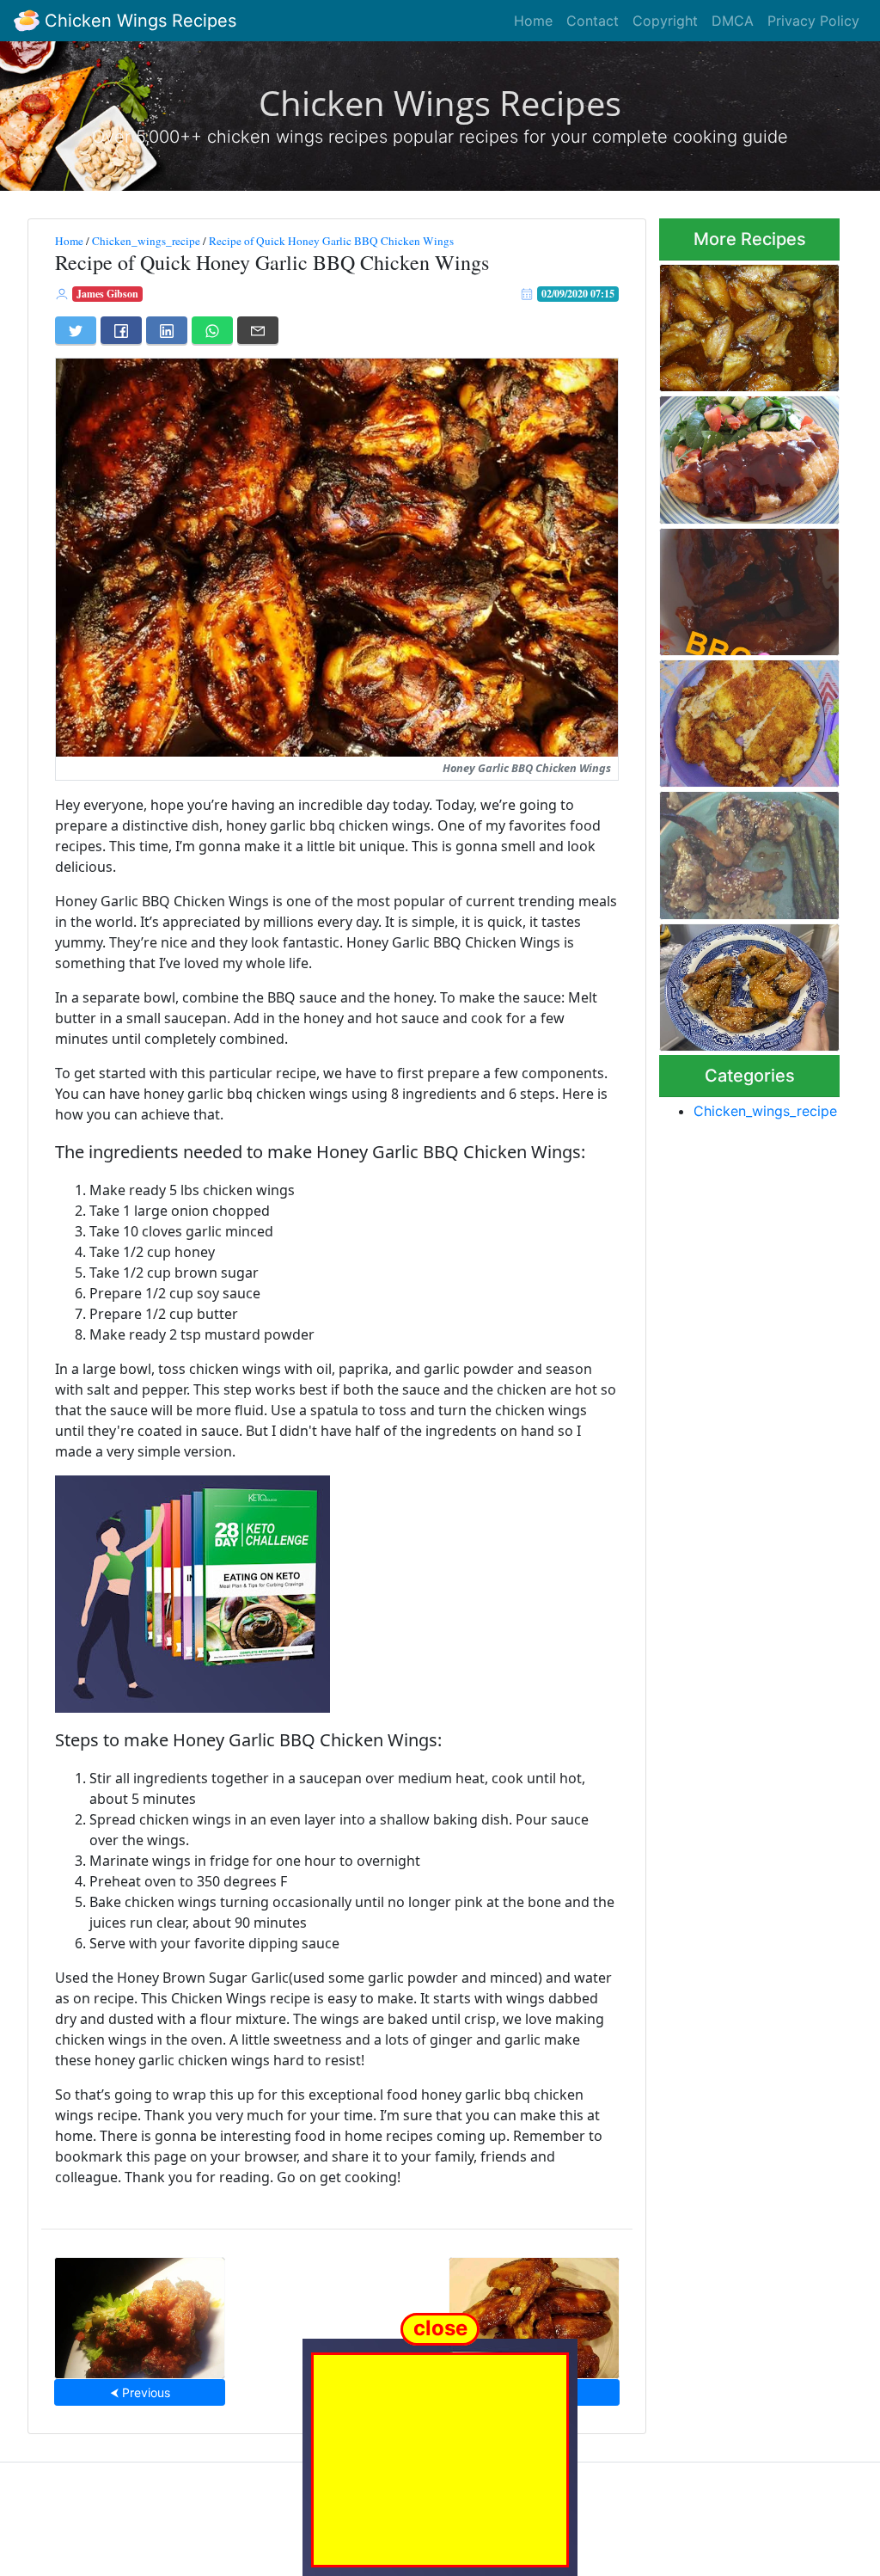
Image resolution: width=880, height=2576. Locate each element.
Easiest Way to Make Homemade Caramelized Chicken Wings (742, 322)
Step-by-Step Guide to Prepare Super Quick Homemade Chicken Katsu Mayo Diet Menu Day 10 (747, 719)
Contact (593, 21)
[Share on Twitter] (76, 330)
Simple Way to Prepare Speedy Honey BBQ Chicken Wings (747, 587)
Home (533, 21)
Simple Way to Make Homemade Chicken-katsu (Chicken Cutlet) (746, 455)
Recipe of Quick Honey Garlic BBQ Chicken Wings (331, 241)
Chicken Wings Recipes (138, 21)
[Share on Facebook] (121, 330)
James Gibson (107, 294)
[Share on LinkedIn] (167, 330)
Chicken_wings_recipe (146, 241)
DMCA (733, 21)
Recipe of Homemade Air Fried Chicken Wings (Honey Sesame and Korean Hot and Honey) (746, 982)
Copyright (665, 21)
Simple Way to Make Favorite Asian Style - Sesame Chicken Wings (749, 851)
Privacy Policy (813, 21)
